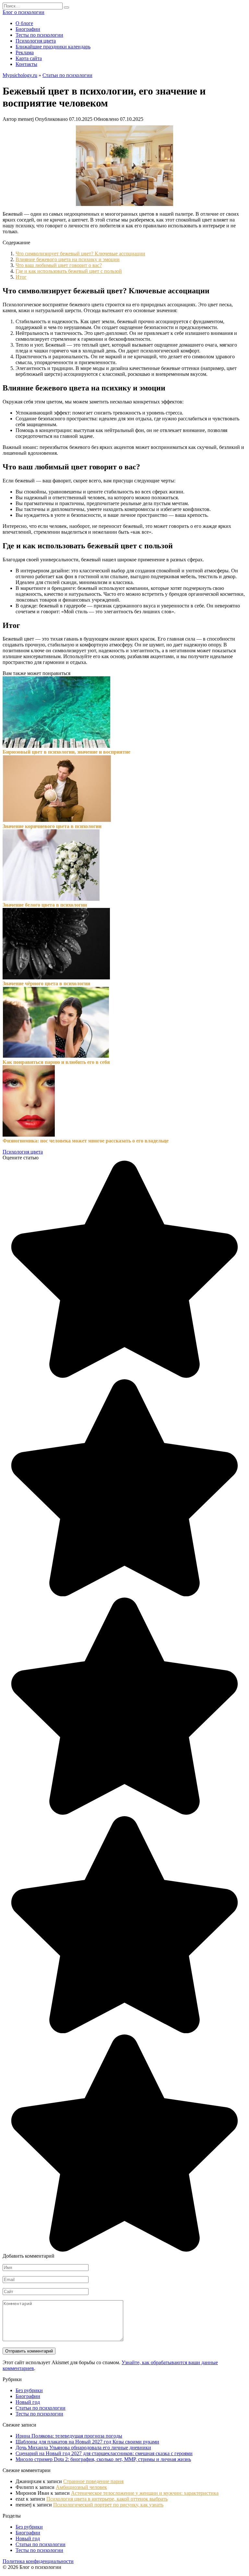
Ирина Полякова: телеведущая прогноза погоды (69, 2436)
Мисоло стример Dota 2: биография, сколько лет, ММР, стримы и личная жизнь (103, 2459)
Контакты (26, 64)
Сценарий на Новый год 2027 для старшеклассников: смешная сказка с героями (104, 2453)
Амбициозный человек (81, 2487)
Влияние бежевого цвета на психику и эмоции (68, 259)
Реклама (25, 52)
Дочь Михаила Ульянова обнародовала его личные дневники (83, 2448)
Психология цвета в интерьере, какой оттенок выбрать (107, 2499)
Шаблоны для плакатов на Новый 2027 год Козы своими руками (87, 2442)
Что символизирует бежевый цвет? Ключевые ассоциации (80, 254)
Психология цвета (36, 41)
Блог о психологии (24, 12)
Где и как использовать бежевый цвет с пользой (69, 271)
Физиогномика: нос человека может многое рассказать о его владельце (86, 1141)
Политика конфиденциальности (38, 2561)
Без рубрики (29, 2390)
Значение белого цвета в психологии (45, 905)
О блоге (24, 23)
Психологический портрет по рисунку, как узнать (108, 2505)
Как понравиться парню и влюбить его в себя (56, 1062)
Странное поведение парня (93, 2481)
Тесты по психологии (39, 35)
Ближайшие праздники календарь (53, 47)
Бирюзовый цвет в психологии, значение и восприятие (66, 752)
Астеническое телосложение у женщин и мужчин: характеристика (145, 2493)
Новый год (28, 2402)
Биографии (28, 29)
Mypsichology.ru (20, 75)
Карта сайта (29, 58)
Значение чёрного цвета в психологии (46, 983)
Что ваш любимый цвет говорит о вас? (59, 265)
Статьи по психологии (67, 75)
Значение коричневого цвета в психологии (52, 826)
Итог (21, 277)
